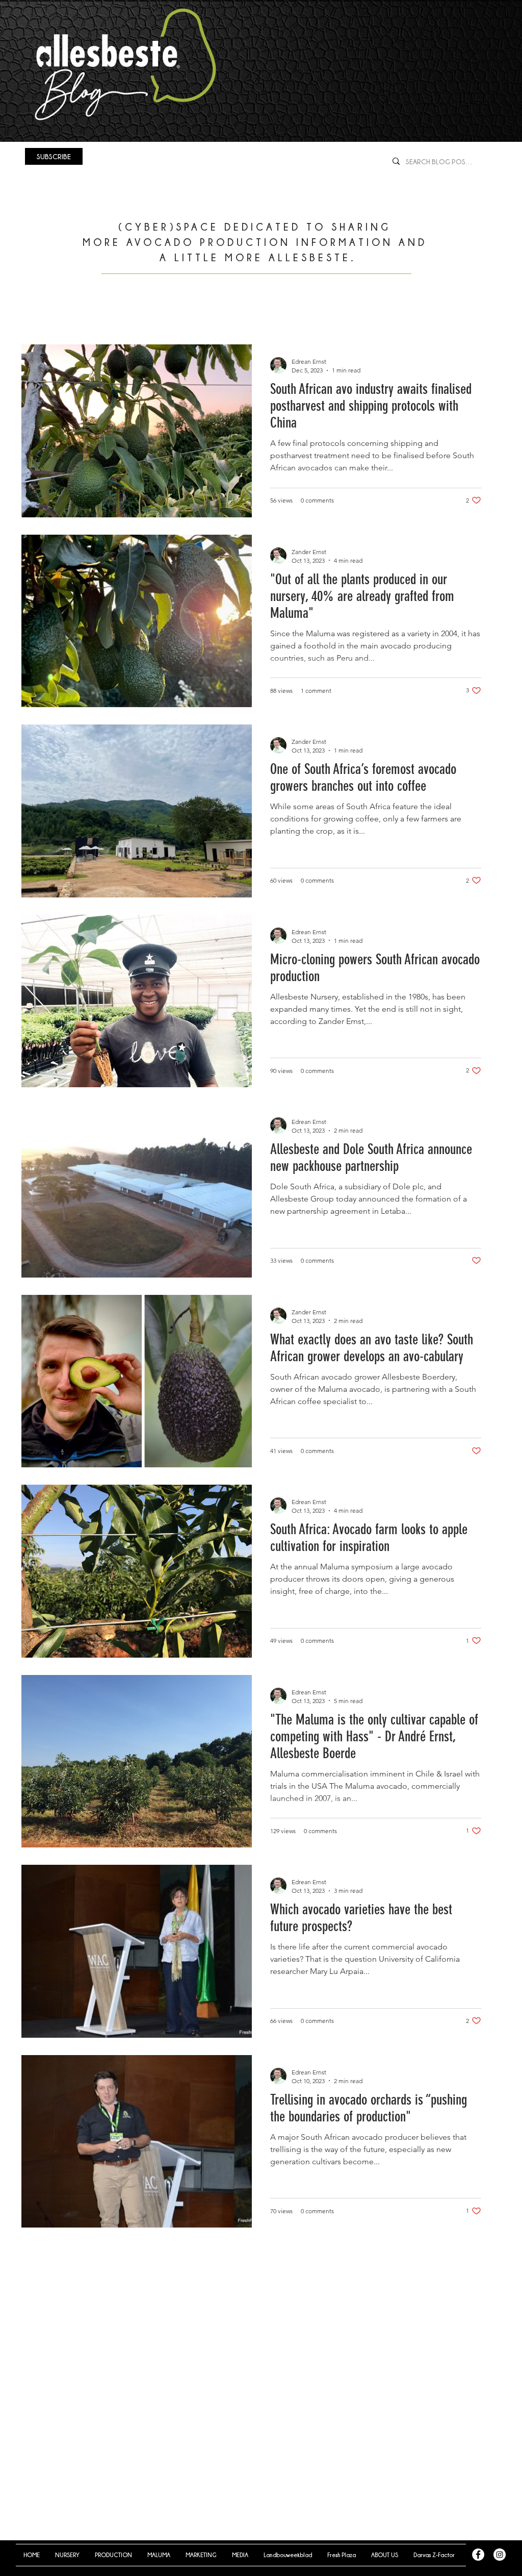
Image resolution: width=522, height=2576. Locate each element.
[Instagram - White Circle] (500, 2555)
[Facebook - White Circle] (478, 2555)
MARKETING (262, 313)
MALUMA (191, 313)
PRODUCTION (121, 313)
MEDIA (333, 313)
